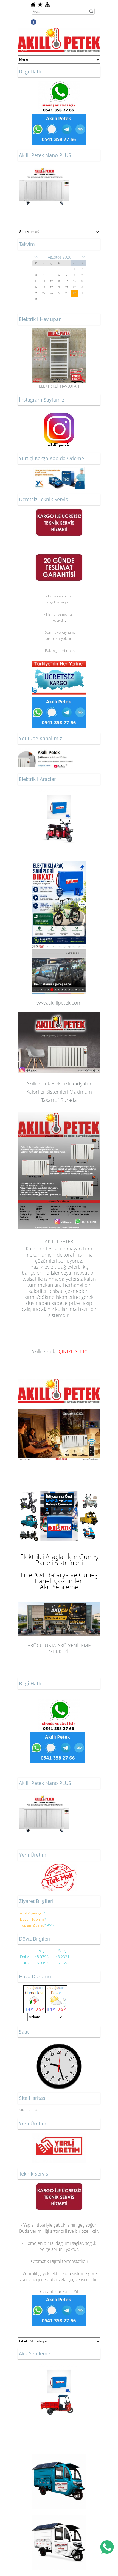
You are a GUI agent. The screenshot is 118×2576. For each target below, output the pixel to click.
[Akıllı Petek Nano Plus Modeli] (44, 167)
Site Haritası (29, 2110)
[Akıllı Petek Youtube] (45, 750)
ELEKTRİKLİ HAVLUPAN (59, 386)
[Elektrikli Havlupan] (59, 331)
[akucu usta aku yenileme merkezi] (59, 816)
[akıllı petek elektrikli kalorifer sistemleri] (59, 1382)
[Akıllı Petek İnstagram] (59, 412)
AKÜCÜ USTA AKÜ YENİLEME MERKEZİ (59, 1603)
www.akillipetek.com (59, 1003)
